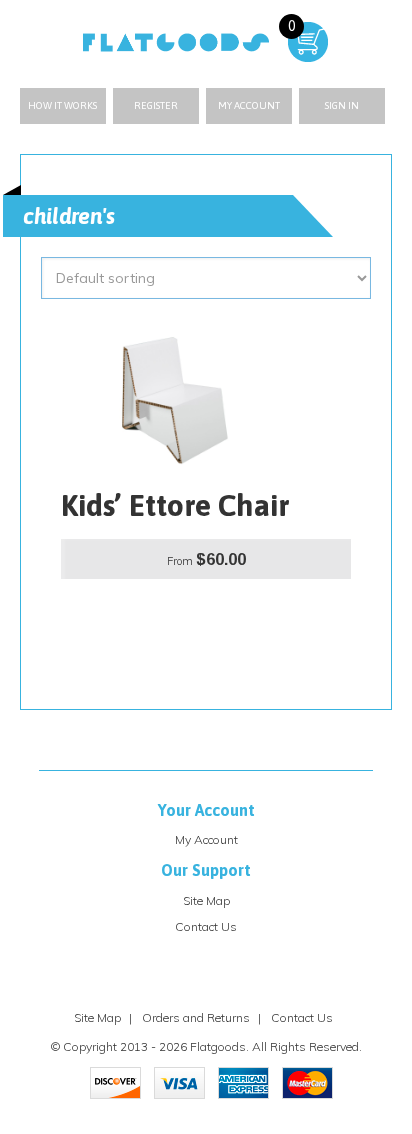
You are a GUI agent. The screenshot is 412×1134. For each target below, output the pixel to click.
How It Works (62, 105)
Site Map (206, 900)
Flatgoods (218, 1046)
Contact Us (206, 926)
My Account (249, 105)
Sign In (342, 105)
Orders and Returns (196, 1017)
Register (156, 105)
